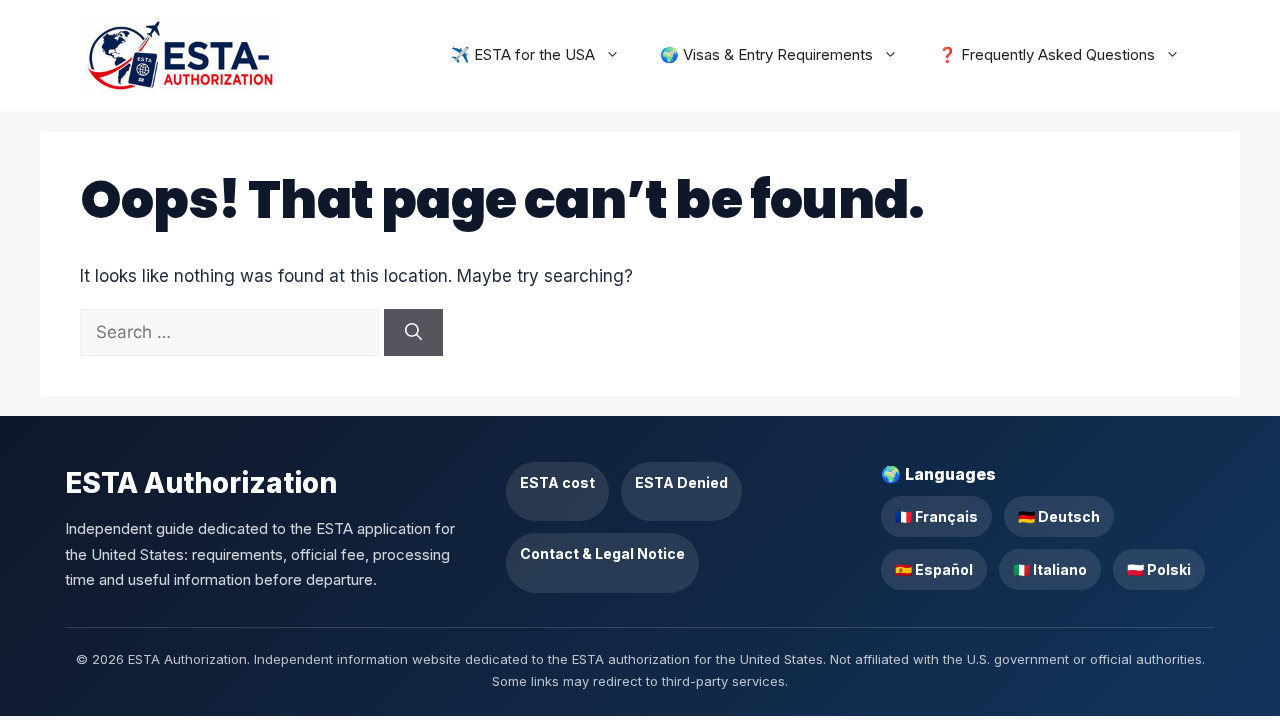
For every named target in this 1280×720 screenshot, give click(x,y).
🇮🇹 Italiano (1050, 569)
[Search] (413, 333)
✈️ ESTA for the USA (523, 54)
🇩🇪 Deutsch (1059, 516)
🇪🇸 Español (934, 569)
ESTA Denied (681, 482)
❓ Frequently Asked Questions (1046, 54)
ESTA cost (557, 482)
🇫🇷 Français (936, 516)
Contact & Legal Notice (602, 553)
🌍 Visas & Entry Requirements (766, 54)
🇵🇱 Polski (1159, 569)
